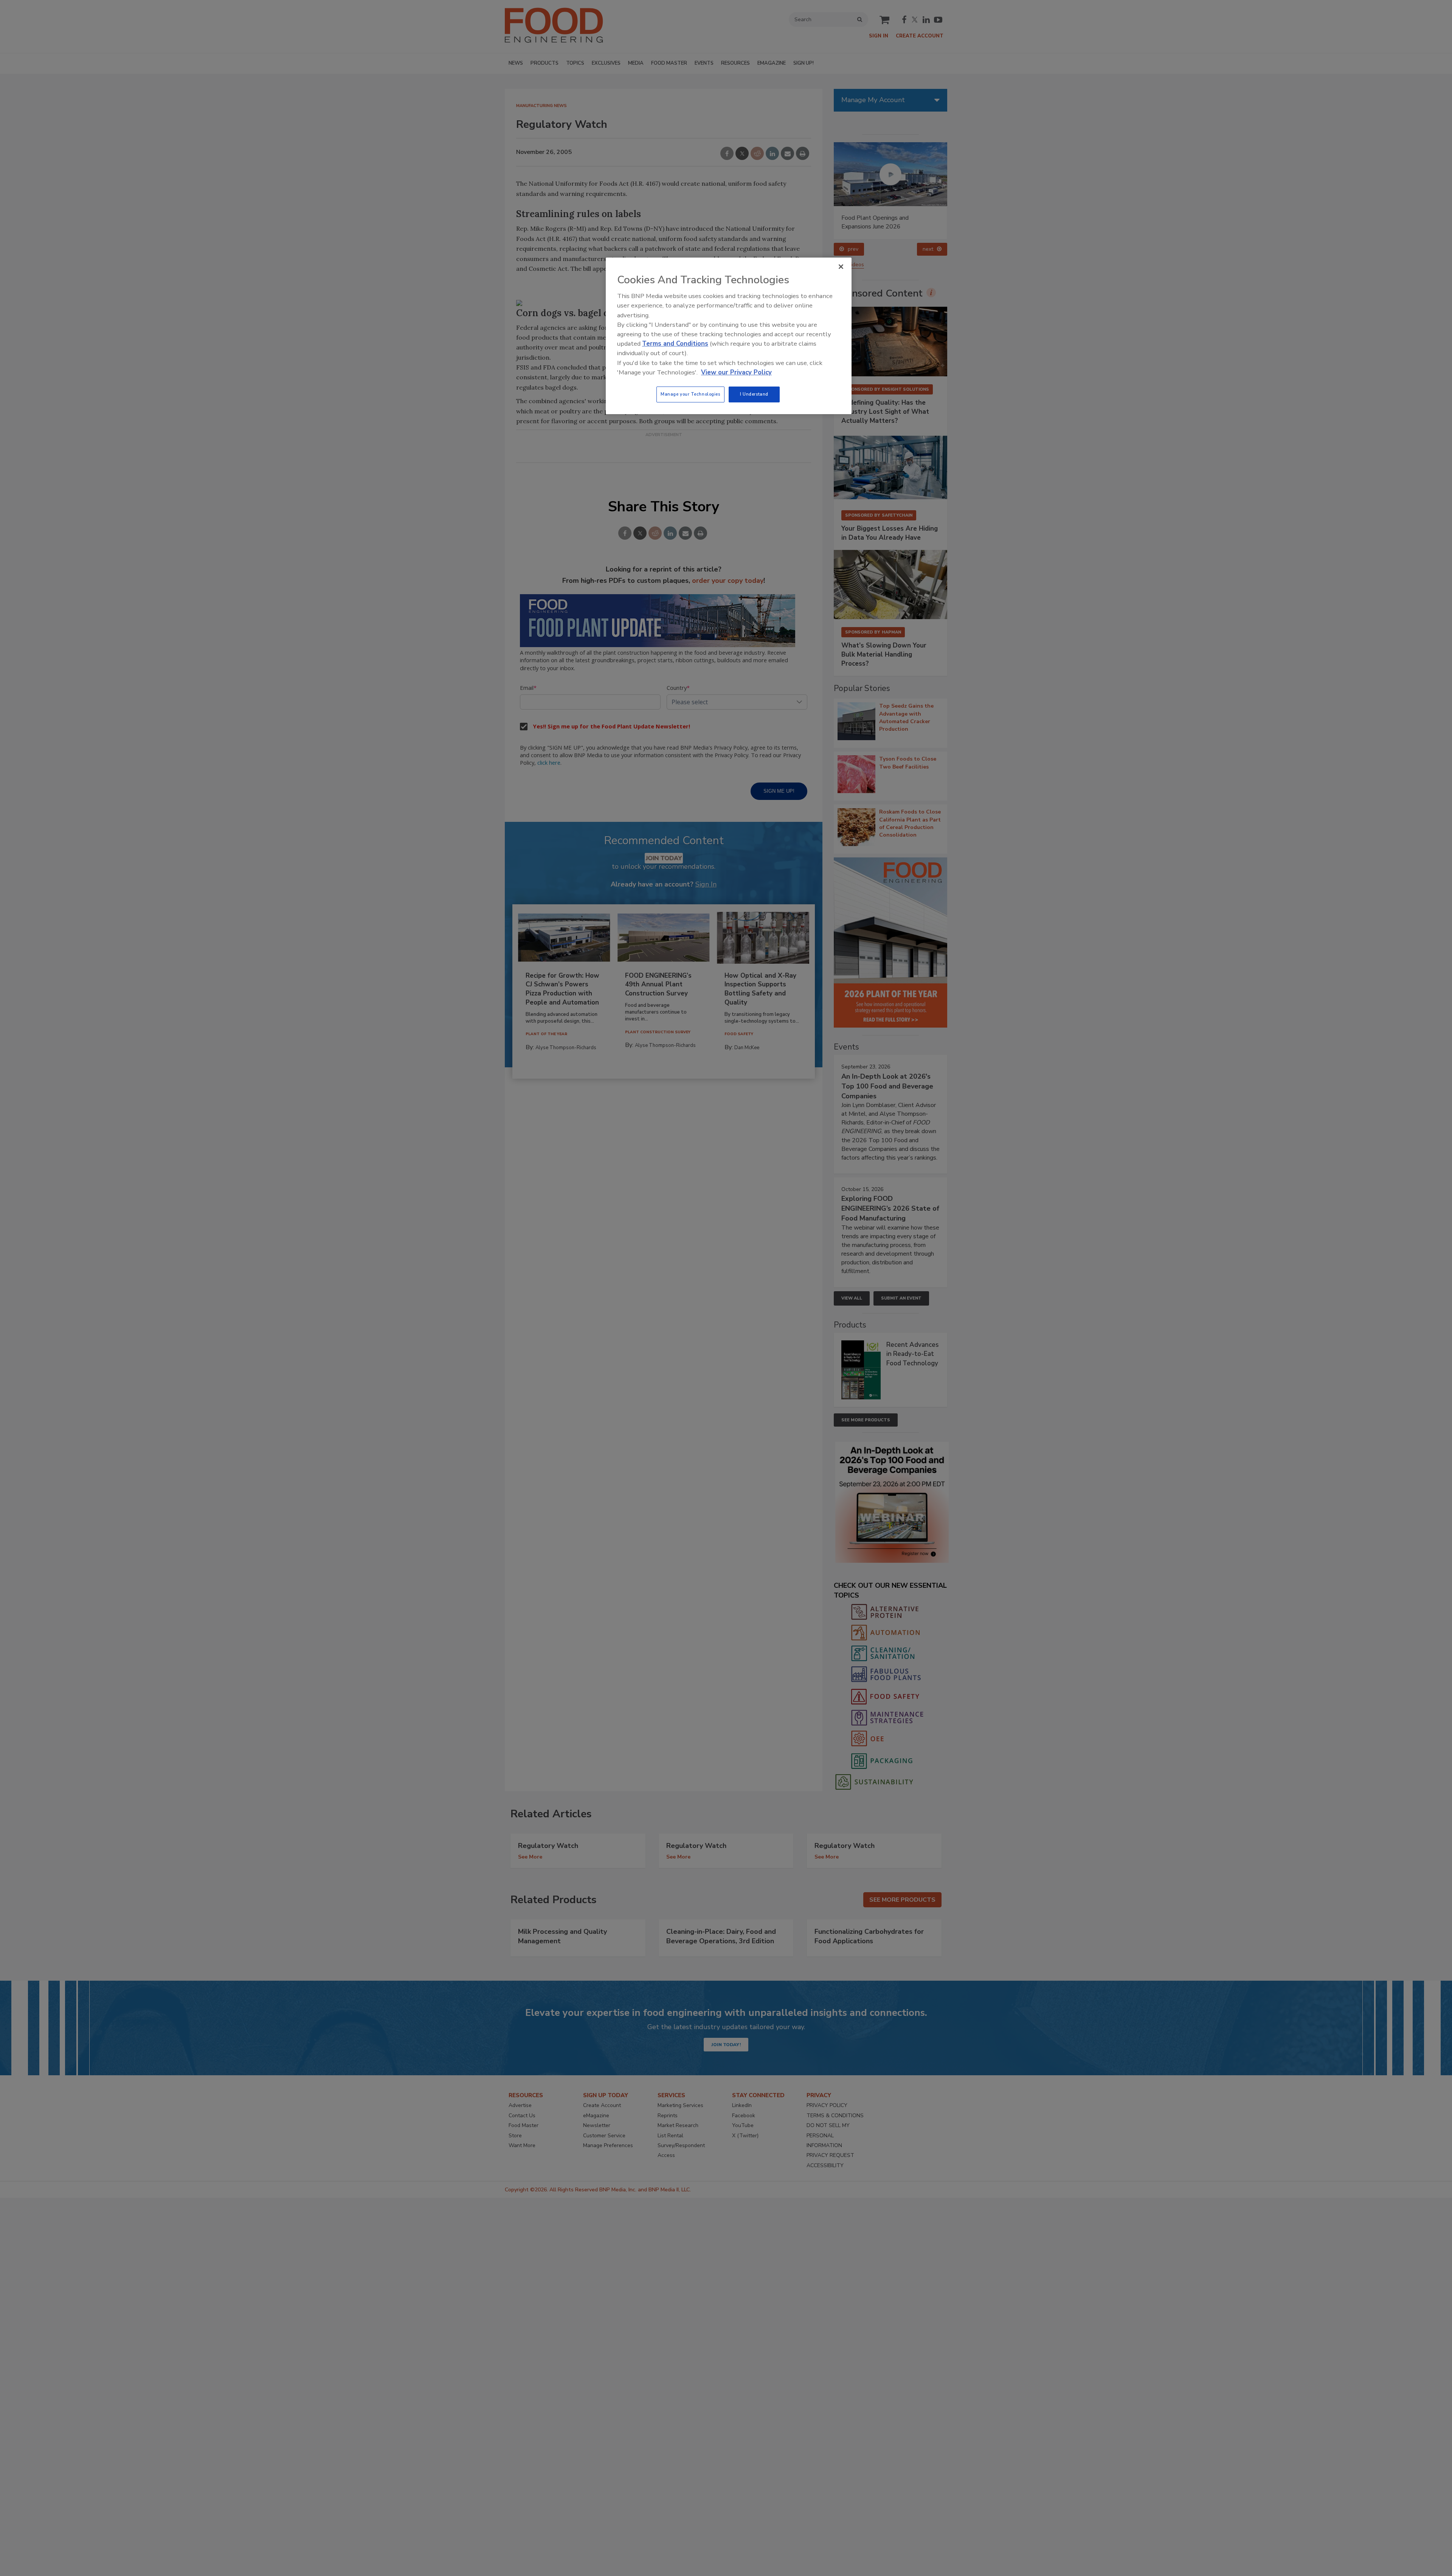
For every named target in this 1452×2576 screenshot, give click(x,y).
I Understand (754, 394)
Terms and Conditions (675, 344)
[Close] (841, 267)
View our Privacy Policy (736, 372)
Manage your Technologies (690, 394)
